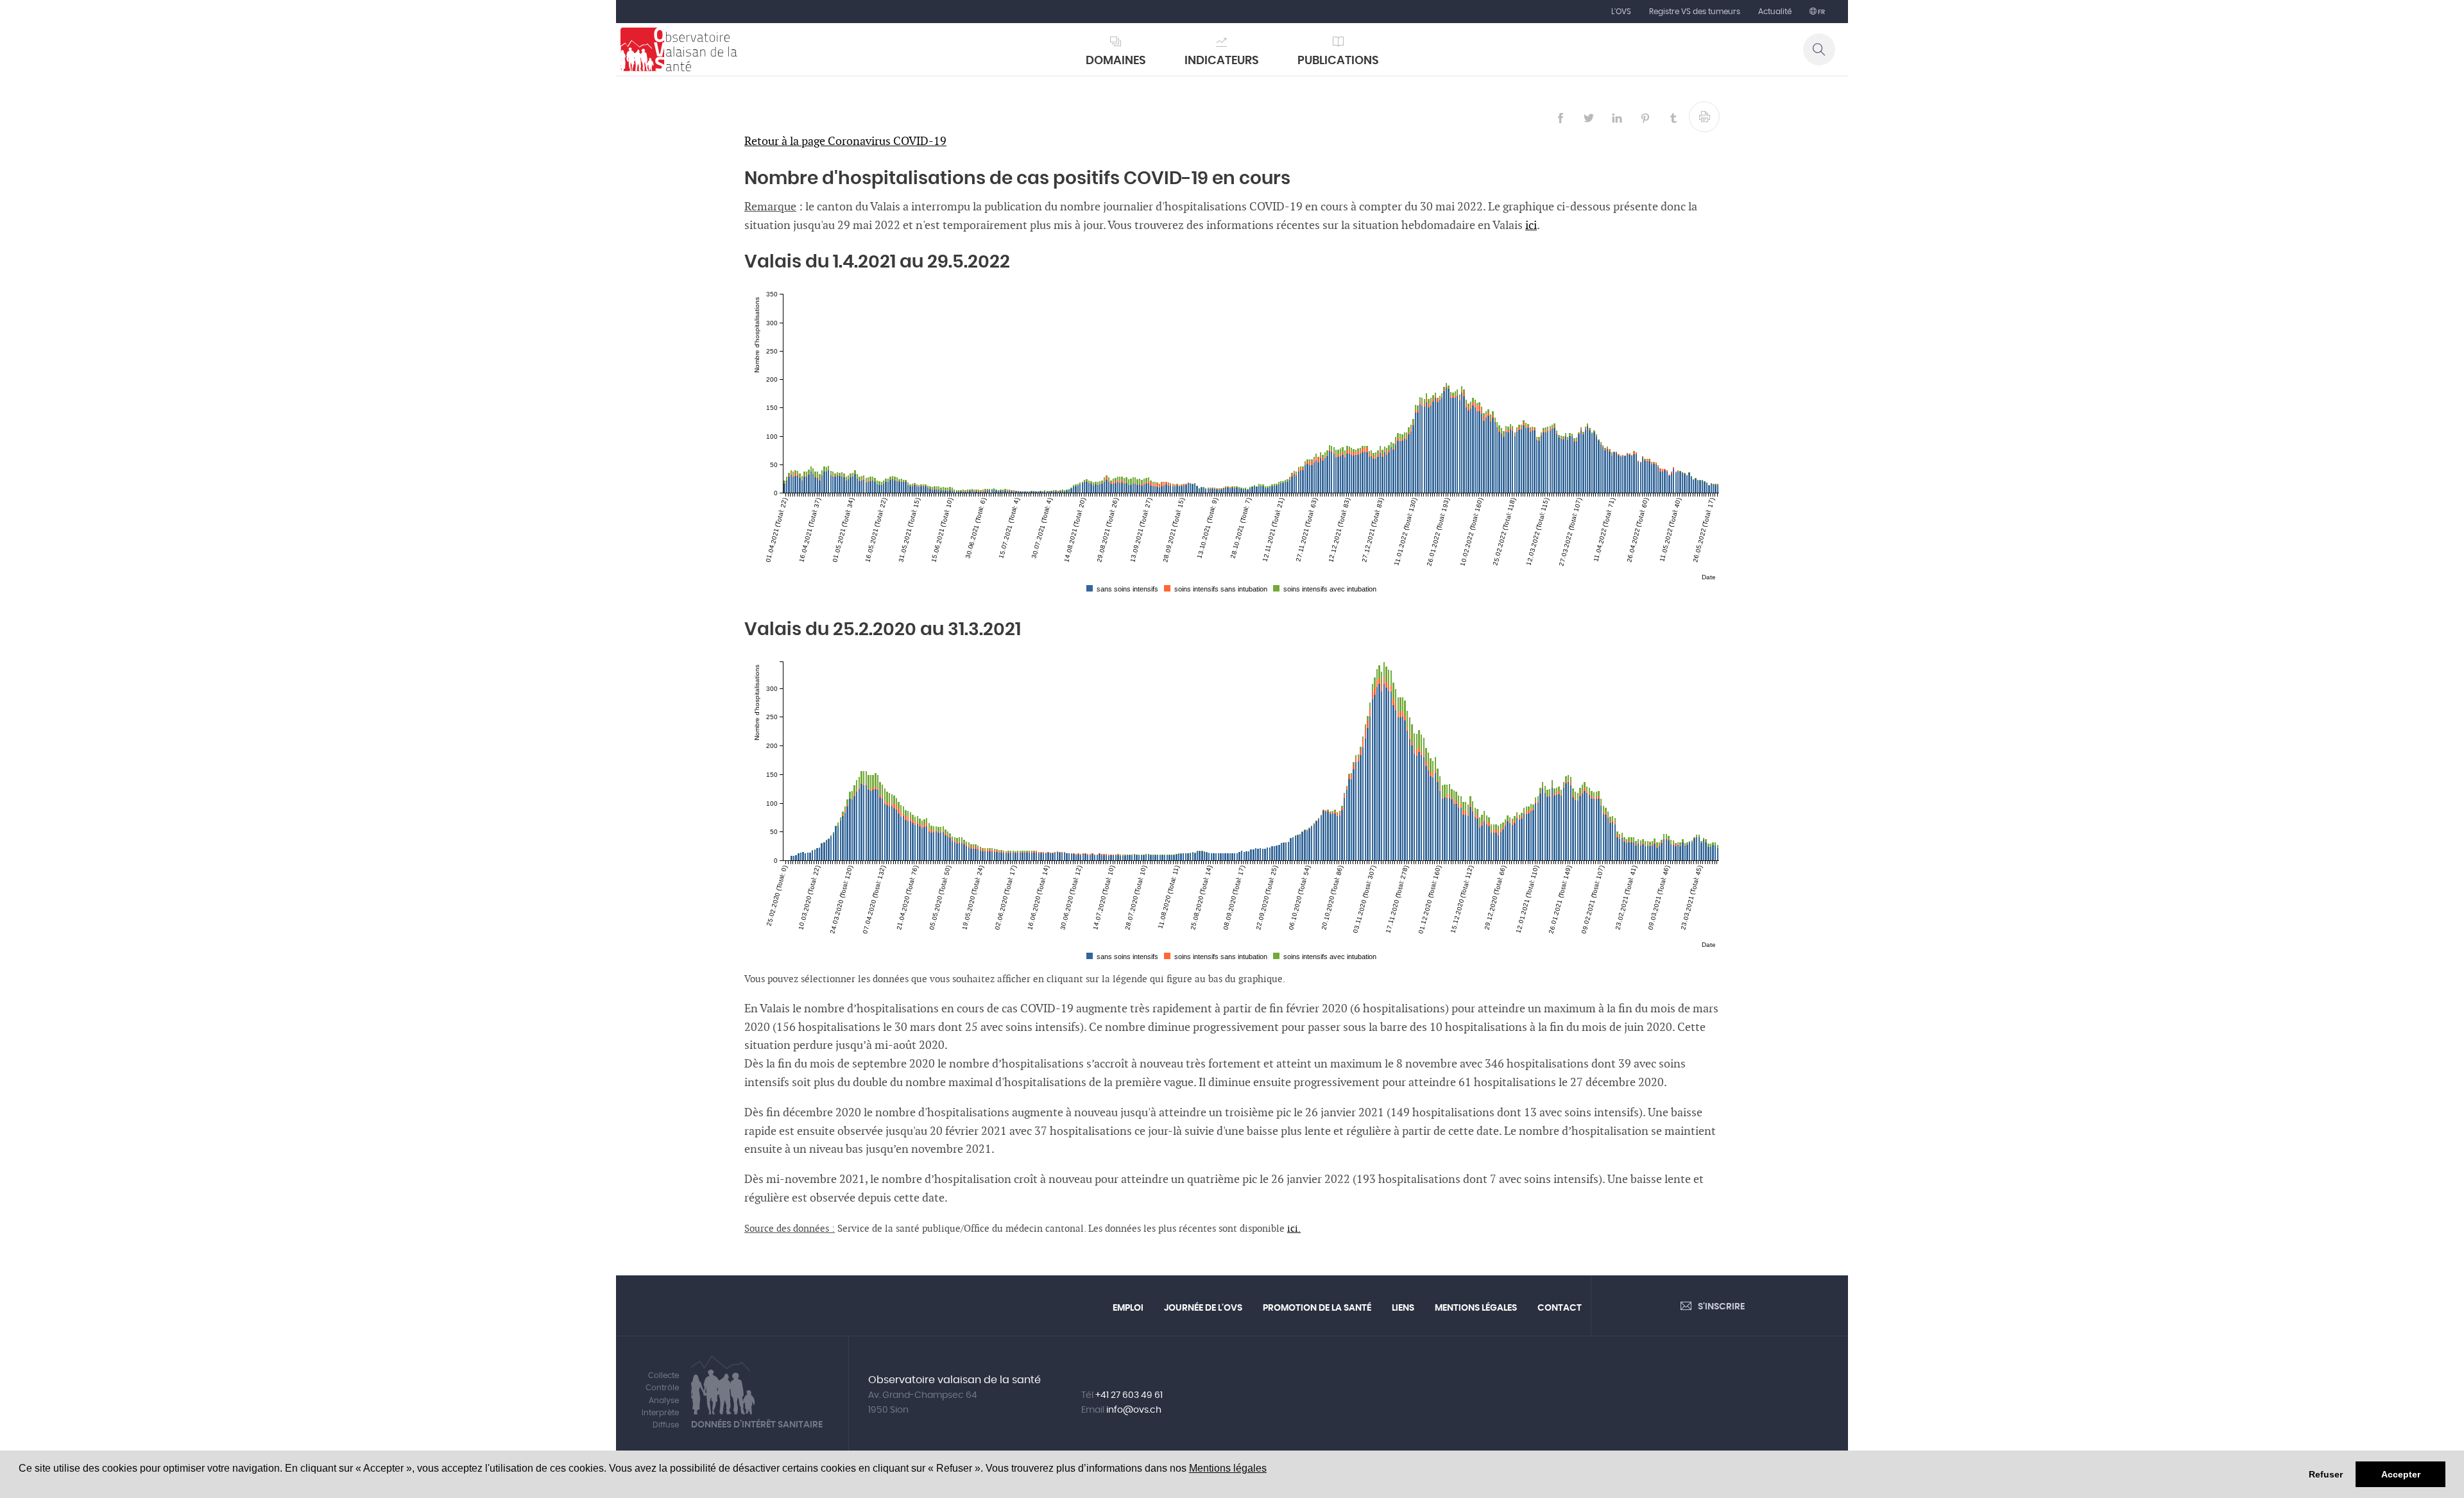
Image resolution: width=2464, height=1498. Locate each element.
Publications (1338, 61)
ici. (1294, 1229)
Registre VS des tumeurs (1695, 12)
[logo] (679, 49)
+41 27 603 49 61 (1129, 1395)
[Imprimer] (1704, 117)
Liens (1403, 1308)
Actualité (1775, 12)
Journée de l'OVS (1203, 1308)
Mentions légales (1228, 1468)
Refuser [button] (2326, 1474)
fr (1821, 12)
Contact (1560, 1308)
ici (1531, 226)
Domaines (1116, 61)
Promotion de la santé (1317, 1308)
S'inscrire (1721, 1307)
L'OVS (1621, 12)
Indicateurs (1222, 61)
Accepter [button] (2401, 1474)
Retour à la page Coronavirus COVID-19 (845, 141)
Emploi (1128, 1308)
